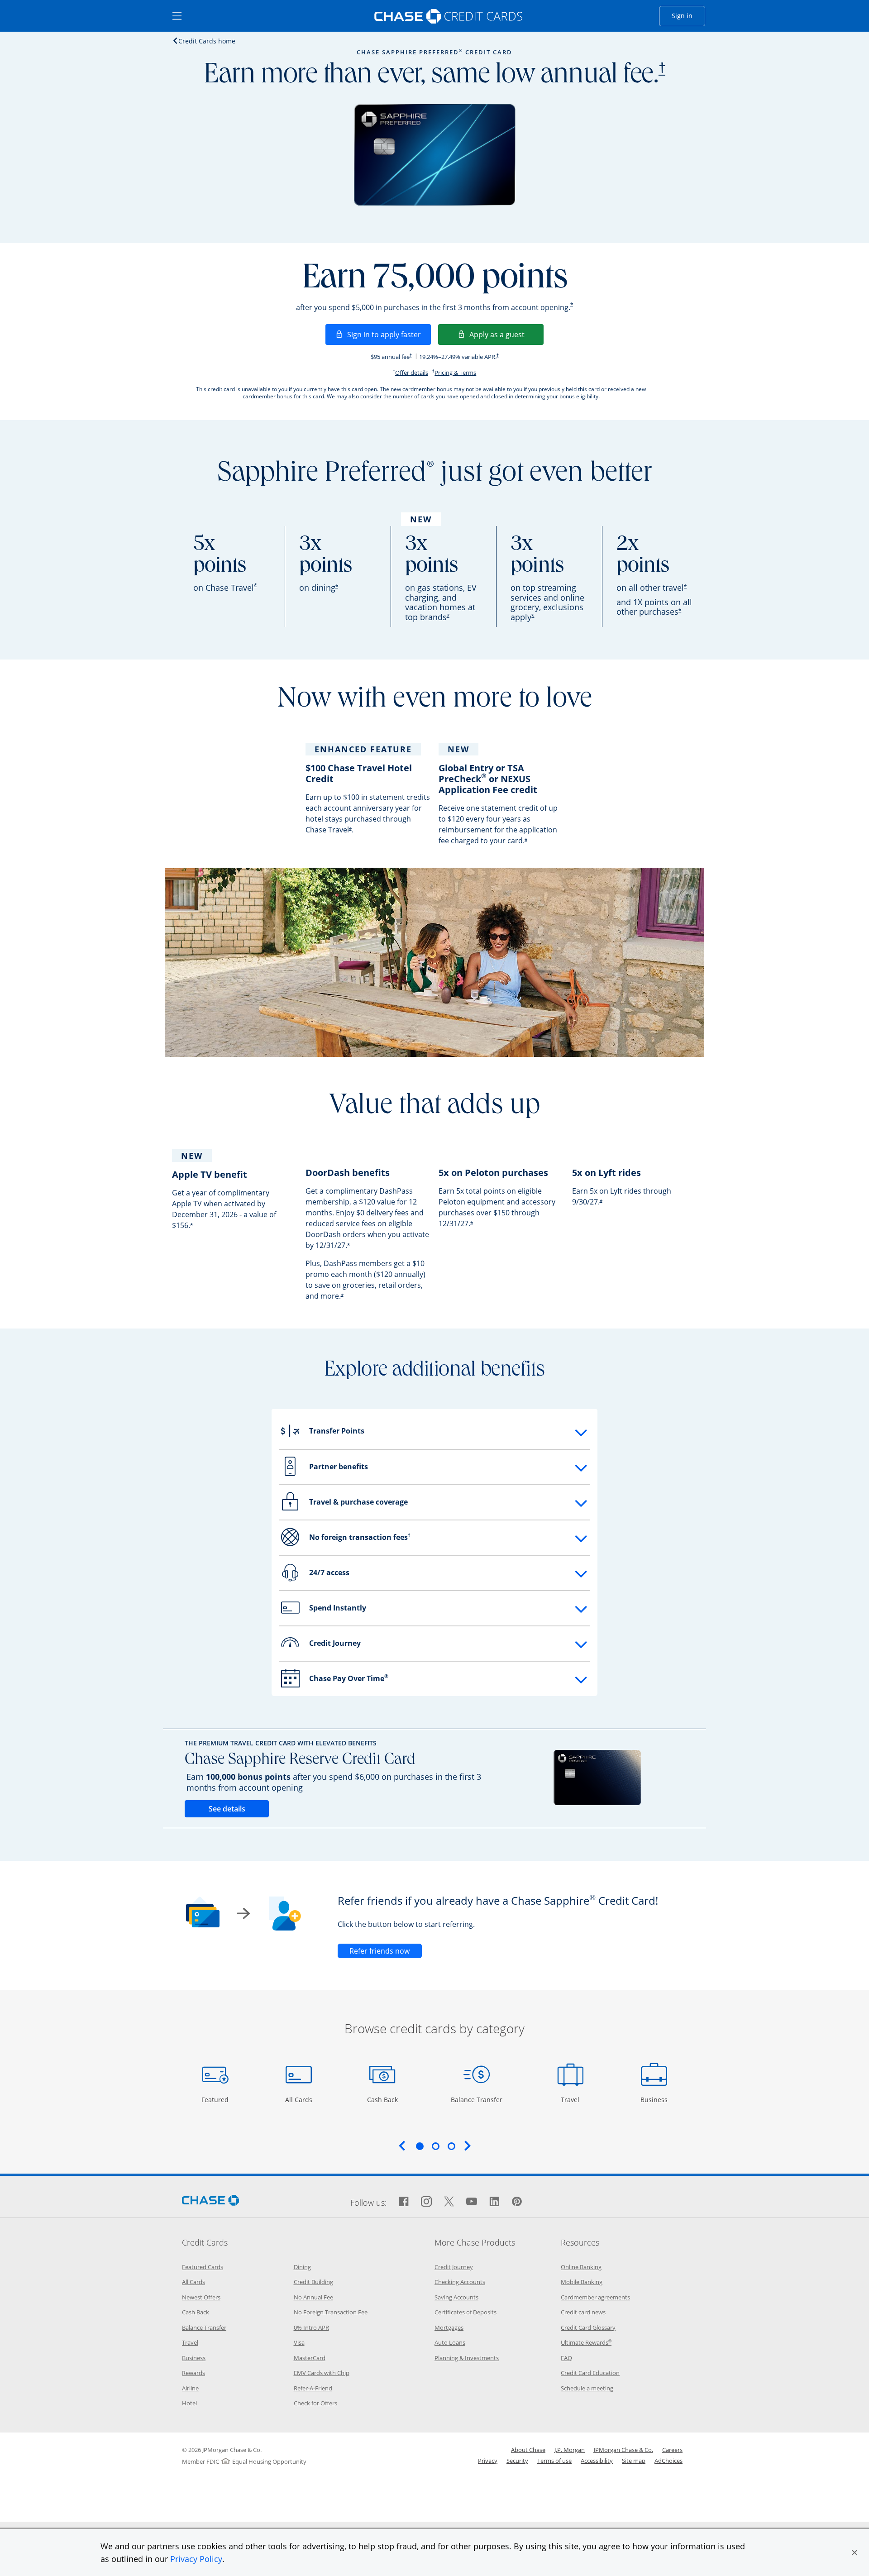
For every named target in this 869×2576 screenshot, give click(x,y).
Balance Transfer (477, 2099)
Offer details (412, 373)
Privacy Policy (196, 2559)
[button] (855, 2552)
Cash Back (383, 2099)
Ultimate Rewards (586, 2342)
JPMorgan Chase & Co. (623, 2450)
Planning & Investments (467, 2358)
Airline (190, 2388)
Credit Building (313, 2282)
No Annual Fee (313, 2297)
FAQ (566, 2358)
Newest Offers (201, 2297)
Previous (402, 2146)
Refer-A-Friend (313, 2388)
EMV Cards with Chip (322, 2373)
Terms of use (554, 2461)
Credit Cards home (207, 41)
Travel (573, 2099)
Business (655, 2099)
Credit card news (583, 2312)
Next (468, 2146)
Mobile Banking (582, 2282)
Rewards (193, 2373)
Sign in (688, 15)
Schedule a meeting (587, 2388)
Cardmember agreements (595, 2297)
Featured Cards (203, 2267)
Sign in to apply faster (389, 334)
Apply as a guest (506, 334)
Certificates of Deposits (466, 2312)
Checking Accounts (460, 2282)
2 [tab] (435, 2146)
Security (517, 2461)
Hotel (189, 2403)
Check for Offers (315, 2403)
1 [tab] (420, 2146)
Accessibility (597, 2461)
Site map (634, 2461)
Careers (672, 2450)
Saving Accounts (456, 2297)
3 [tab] (451, 2146)
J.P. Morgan (570, 2450)
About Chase (528, 2450)
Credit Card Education (590, 2373)
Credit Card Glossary (588, 2327)
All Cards (300, 2099)
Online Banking (581, 2267)
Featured (216, 2099)
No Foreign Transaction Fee (331, 2312)
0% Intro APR (311, 2327)
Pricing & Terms (455, 373)
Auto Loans (450, 2342)
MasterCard (310, 2358)
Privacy (488, 2461)
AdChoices (668, 2461)
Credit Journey (454, 2267)
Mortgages (449, 2327)
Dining (302, 2267)
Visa (299, 2342)
